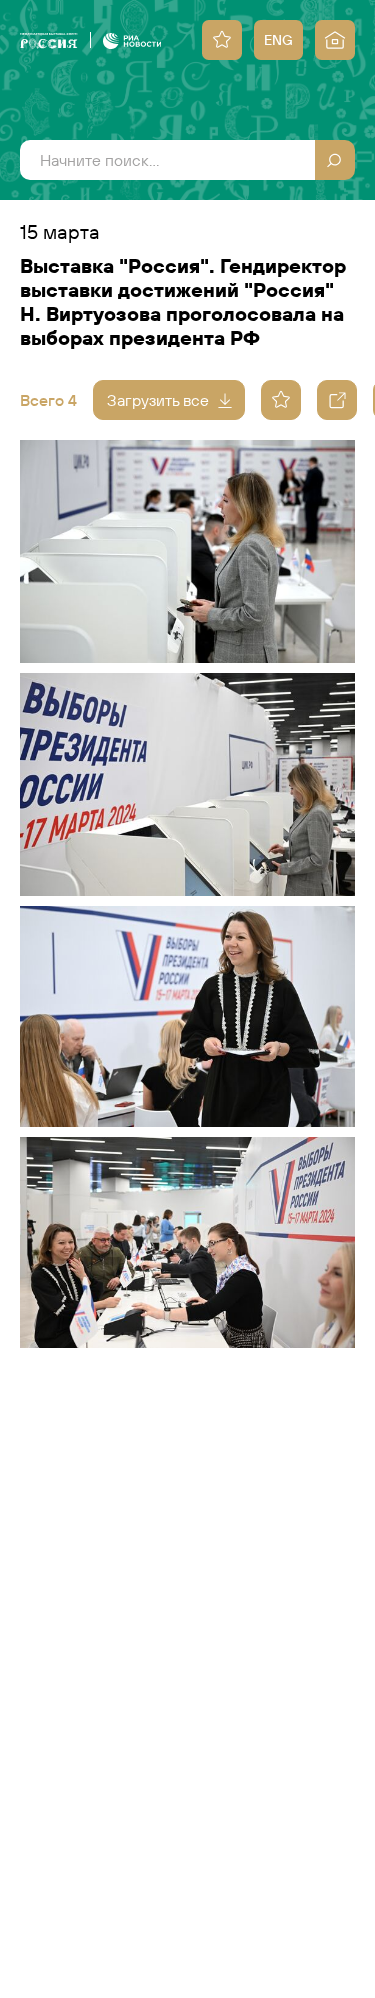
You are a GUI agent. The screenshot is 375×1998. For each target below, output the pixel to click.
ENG (278, 40)
